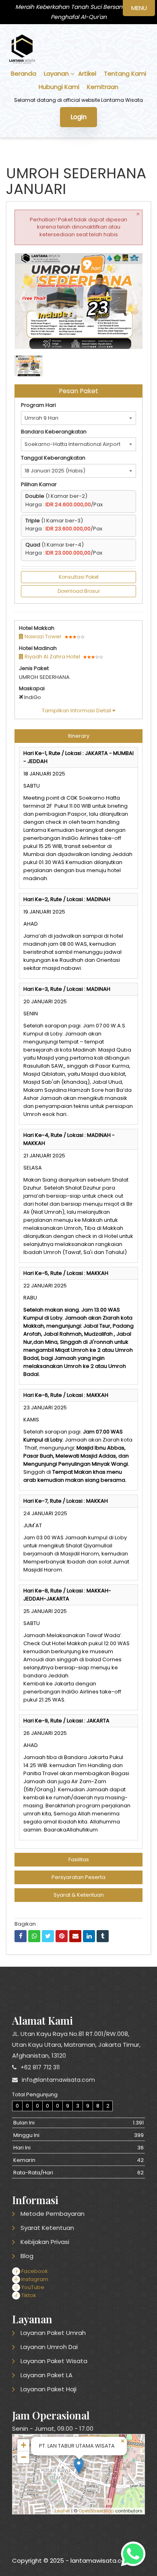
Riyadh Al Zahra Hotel (52, 657)
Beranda (24, 73)
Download (120, 263)
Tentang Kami (125, 73)
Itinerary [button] (79, 736)
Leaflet (62, 2511)
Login (78, 117)
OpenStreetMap (96, 2511)
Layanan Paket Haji (49, 2389)
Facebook (34, 2271)
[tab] (78, 736)
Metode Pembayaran (53, 2214)
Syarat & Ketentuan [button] (79, 1895)
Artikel (87, 73)
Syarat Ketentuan (47, 2228)
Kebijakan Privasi (45, 2242)
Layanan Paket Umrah (53, 2333)
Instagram (34, 2279)
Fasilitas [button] (79, 1859)
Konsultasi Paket (79, 577)
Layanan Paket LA (46, 2375)
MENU (139, 8)
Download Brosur (79, 591)
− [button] (24, 2457)
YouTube (32, 2287)
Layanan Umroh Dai (49, 2347)
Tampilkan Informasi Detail (77, 711)
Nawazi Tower (42, 636)
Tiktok (28, 2295)
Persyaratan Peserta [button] (78, 1877)
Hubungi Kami (59, 87)
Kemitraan (103, 87)
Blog (27, 2256)
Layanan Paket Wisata (54, 2361)
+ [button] (24, 2445)
